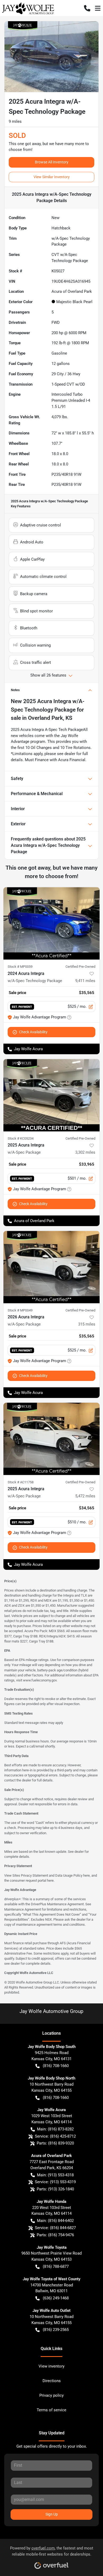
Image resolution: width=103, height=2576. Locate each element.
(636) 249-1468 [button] (56, 2298)
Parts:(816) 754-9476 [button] (55, 2235)
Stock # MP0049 (20, 1310)
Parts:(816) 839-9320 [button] (55, 2143)
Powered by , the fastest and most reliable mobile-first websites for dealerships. (52, 2551)
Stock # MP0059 (20, 967)
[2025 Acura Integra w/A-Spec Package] (51, 1095)
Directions (52, 2381)
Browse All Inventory (52, 162)
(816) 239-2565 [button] (56, 2330)
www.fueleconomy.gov (40, 1680)
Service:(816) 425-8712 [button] (55, 2136)
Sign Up (52, 2514)
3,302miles (85, 1152)
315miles (87, 1324)
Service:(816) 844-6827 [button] (55, 2228)
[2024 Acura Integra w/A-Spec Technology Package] (51, 923)
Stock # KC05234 (21, 1138)
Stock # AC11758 (21, 1482)
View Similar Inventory (52, 177)
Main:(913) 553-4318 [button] (55, 2175)
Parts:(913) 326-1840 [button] (55, 2189)
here (86, 1875)
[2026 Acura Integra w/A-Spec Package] (51, 1267)
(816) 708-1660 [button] (56, 2066)
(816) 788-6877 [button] (56, 2266)
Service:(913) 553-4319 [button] (55, 2182)
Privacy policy (51, 2395)
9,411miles (85, 981)
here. (51, 1880)
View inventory (51, 2366)
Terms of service (51, 2410)
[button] (87, 8)
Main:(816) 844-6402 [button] (55, 2221)
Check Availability (33, 1032)
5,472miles (85, 1496)
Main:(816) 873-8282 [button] (55, 2129)
